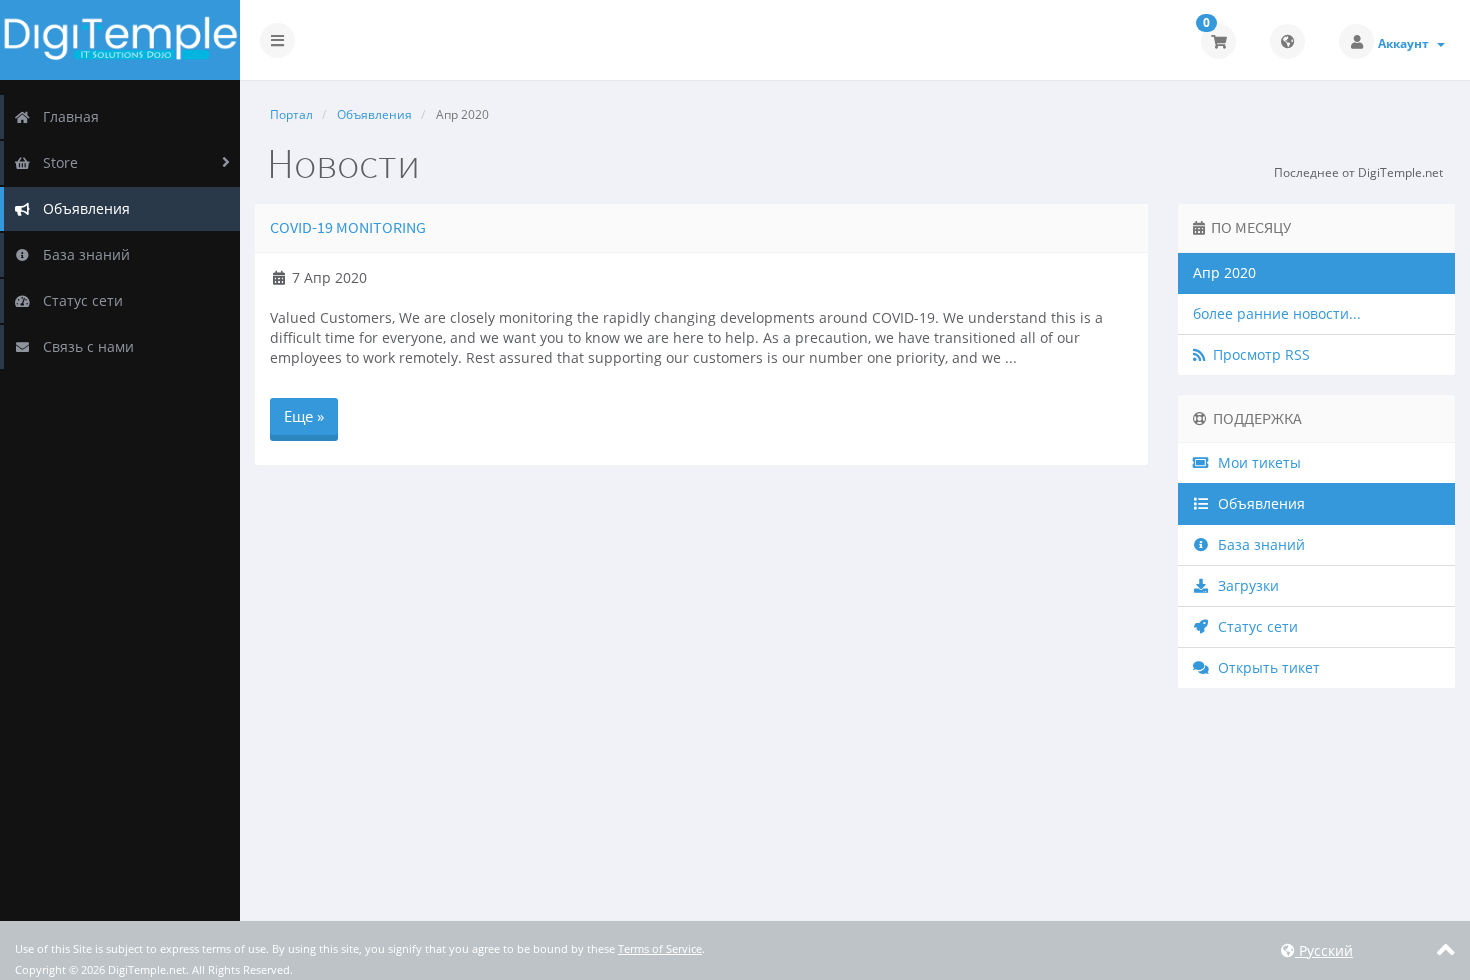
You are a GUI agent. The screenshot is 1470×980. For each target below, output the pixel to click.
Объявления (82, 208)
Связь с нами (84, 346)
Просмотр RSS (1257, 354)
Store (56, 162)
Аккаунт (1406, 43)
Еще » (304, 416)
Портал (291, 114)
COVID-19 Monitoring (348, 227)
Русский (1324, 950)
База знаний (82, 254)
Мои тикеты (1255, 462)
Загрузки (1244, 585)
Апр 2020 (1224, 272)
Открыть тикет (1265, 667)
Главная (67, 116)
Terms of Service (660, 948)
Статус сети (79, 300)
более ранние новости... (1277, 313)
